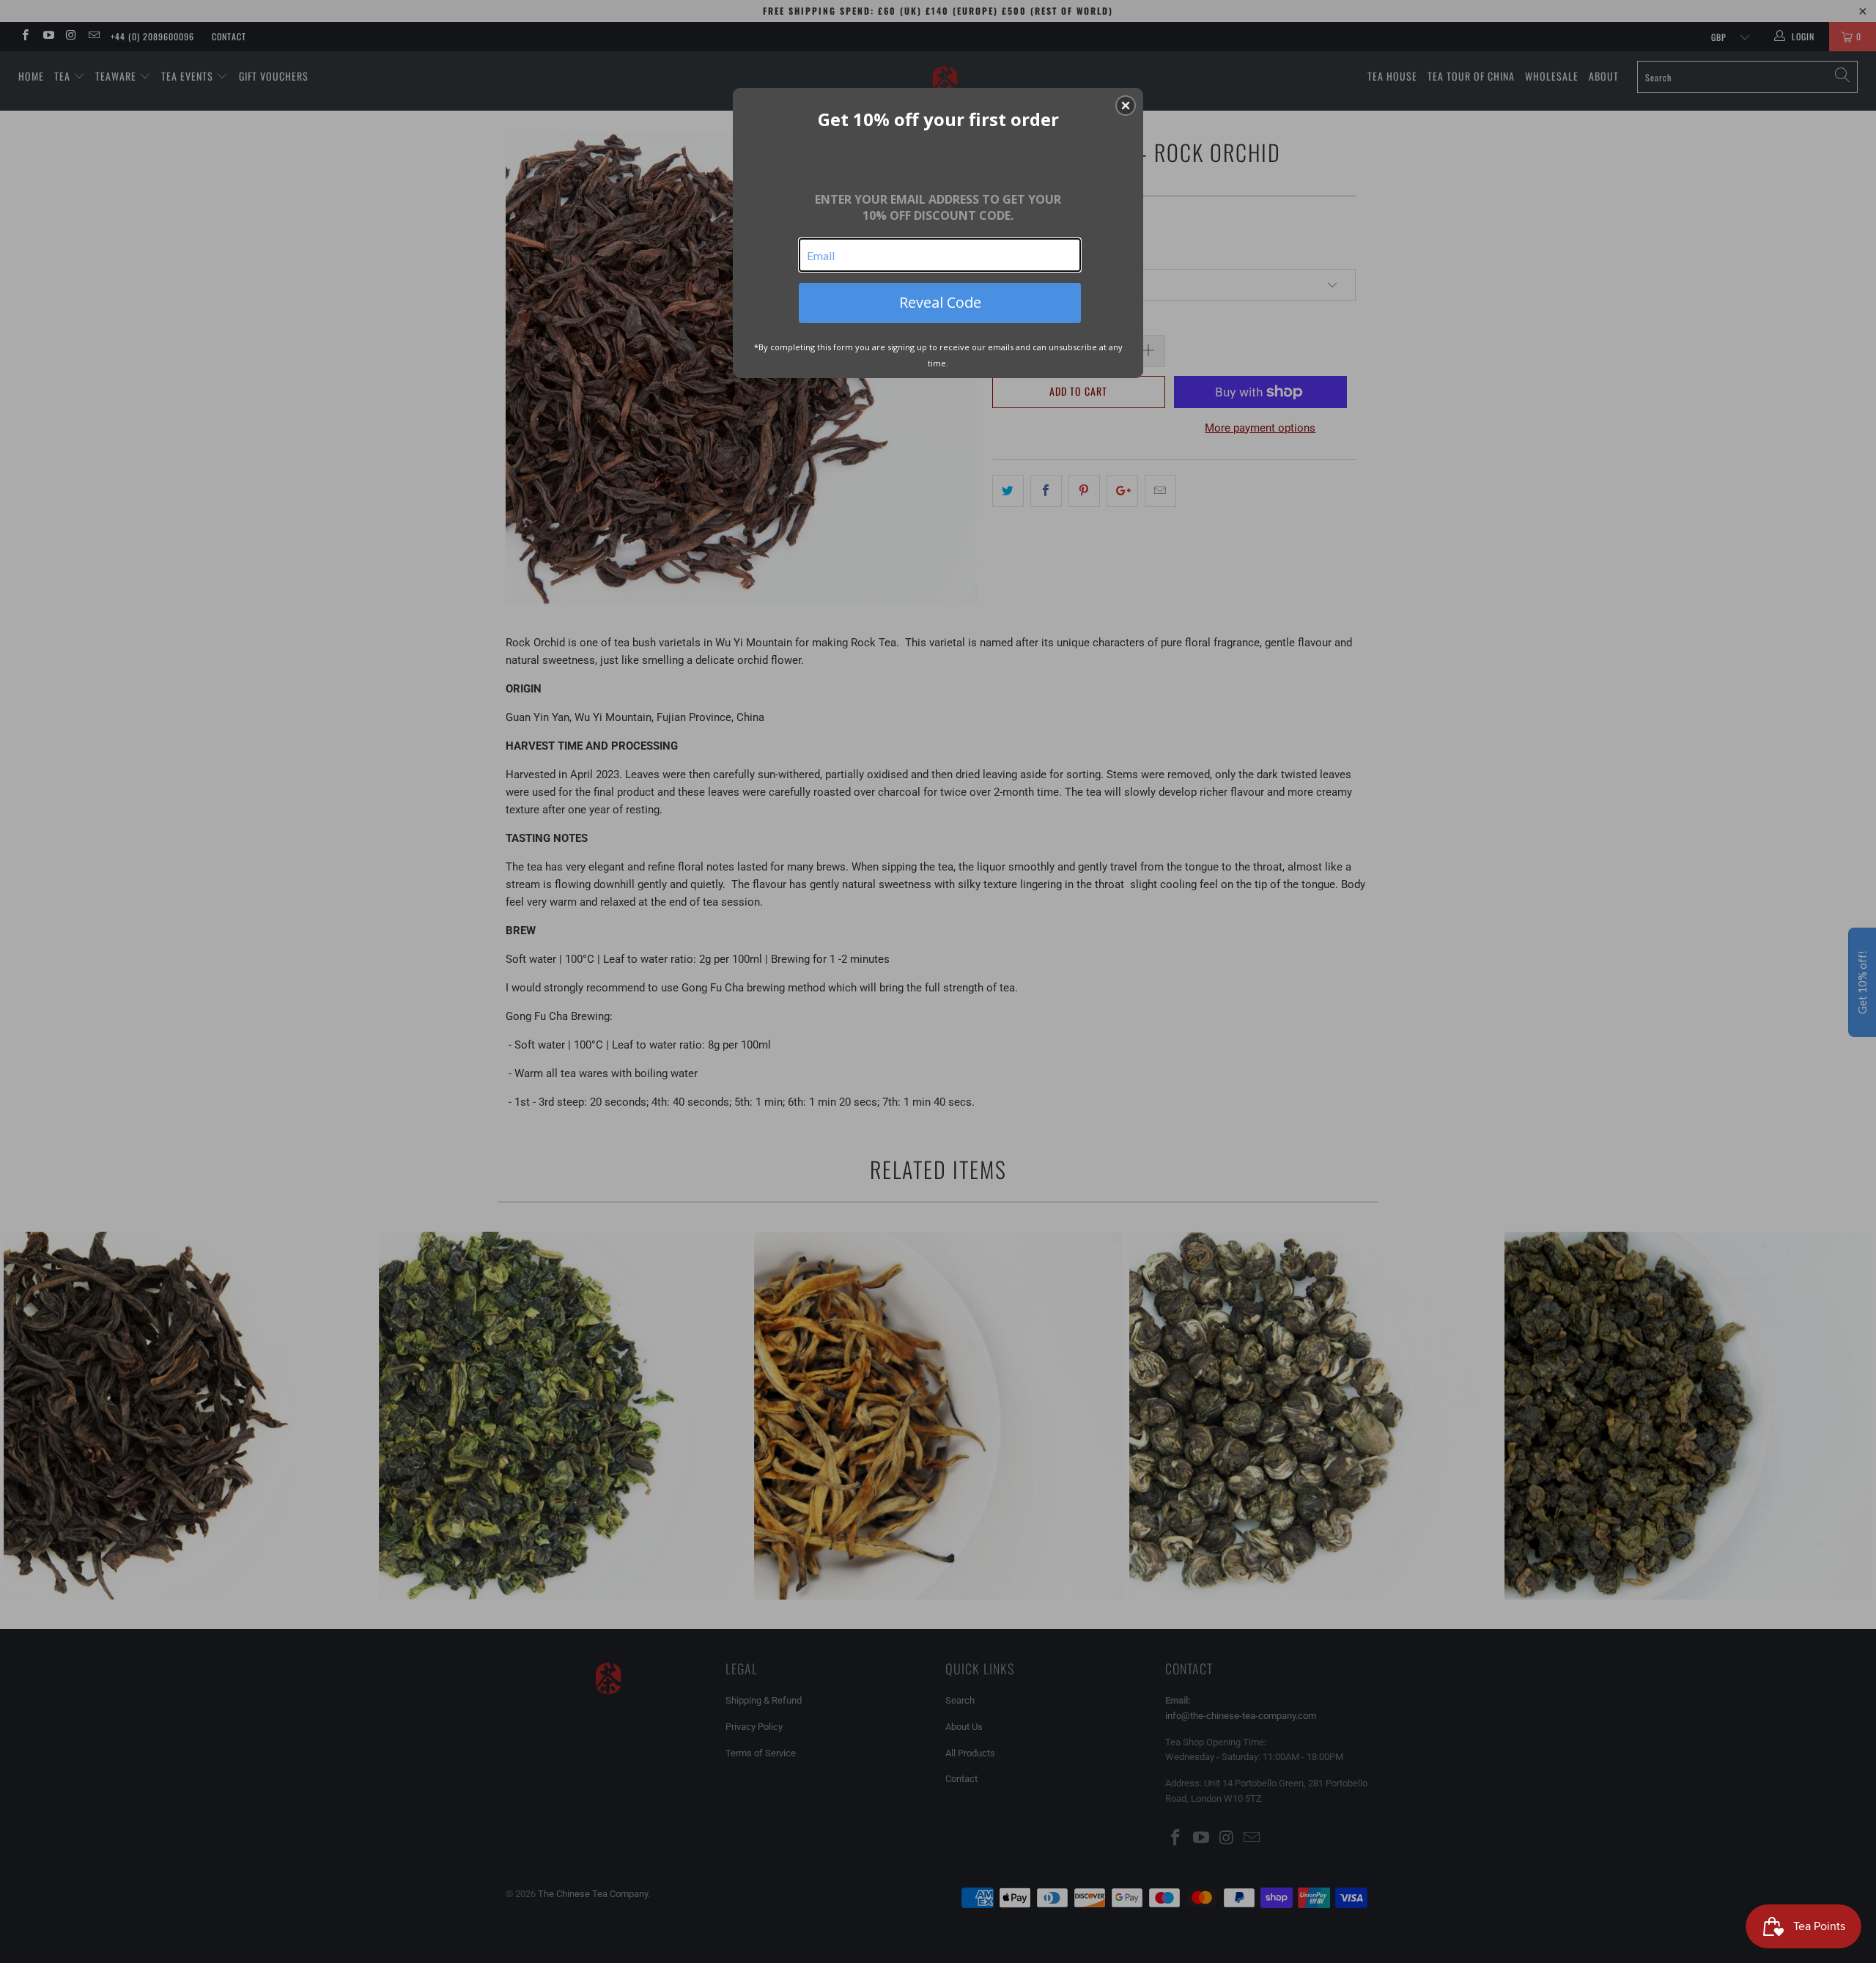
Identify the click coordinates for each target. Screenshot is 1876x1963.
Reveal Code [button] (940, 302)
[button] (1126, 106)
